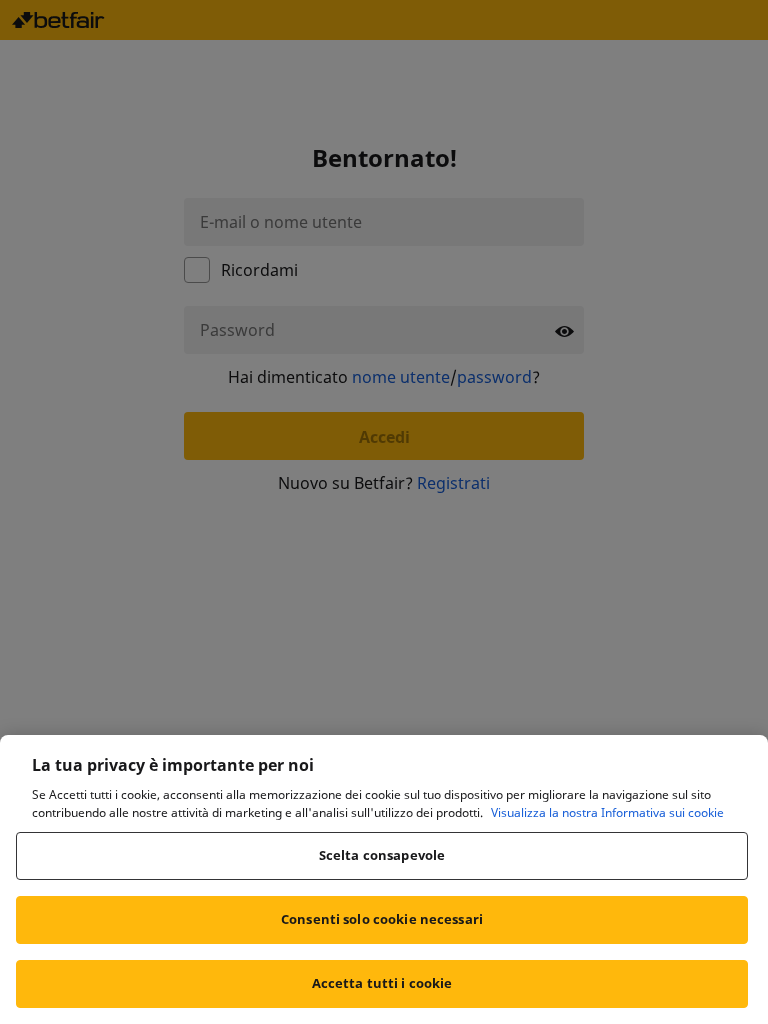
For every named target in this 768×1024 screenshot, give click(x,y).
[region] (384, 879)
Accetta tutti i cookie (382, 983)
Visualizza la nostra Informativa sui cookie (607, 812)
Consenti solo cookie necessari (382, 919)
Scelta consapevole (382, 855)
